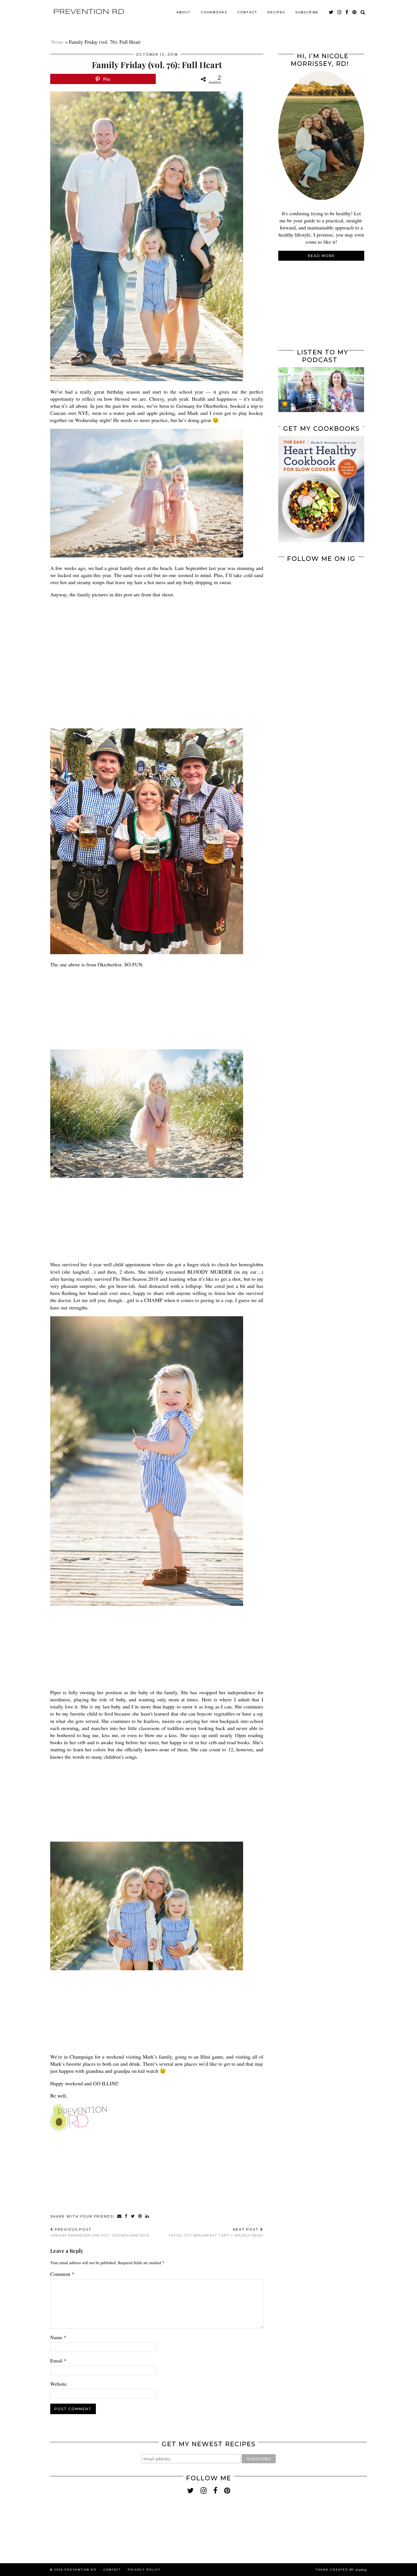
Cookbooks (214, 12)
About (184, 12)
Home (57, 42)
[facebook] (347, 12)
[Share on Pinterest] (140, 2216)
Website (58, 2384)
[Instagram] (300, 587)
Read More (321, 256)
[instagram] (340, 12)
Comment (62, 2274)
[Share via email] (120, 2216)
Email (58, 2360)
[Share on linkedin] (147, 2216)
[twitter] (331, 12)
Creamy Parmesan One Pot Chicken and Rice (100, 2232)
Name (58, 2337)
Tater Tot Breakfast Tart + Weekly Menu (216, 2232)
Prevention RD (89, 12)
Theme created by (341, 2570)
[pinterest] (355, 12)
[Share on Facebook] (126, 2216)
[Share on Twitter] (133, 2216)
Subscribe (307, 12)
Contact (247, 12)
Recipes (276, 12)
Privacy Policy (144, 2570)
